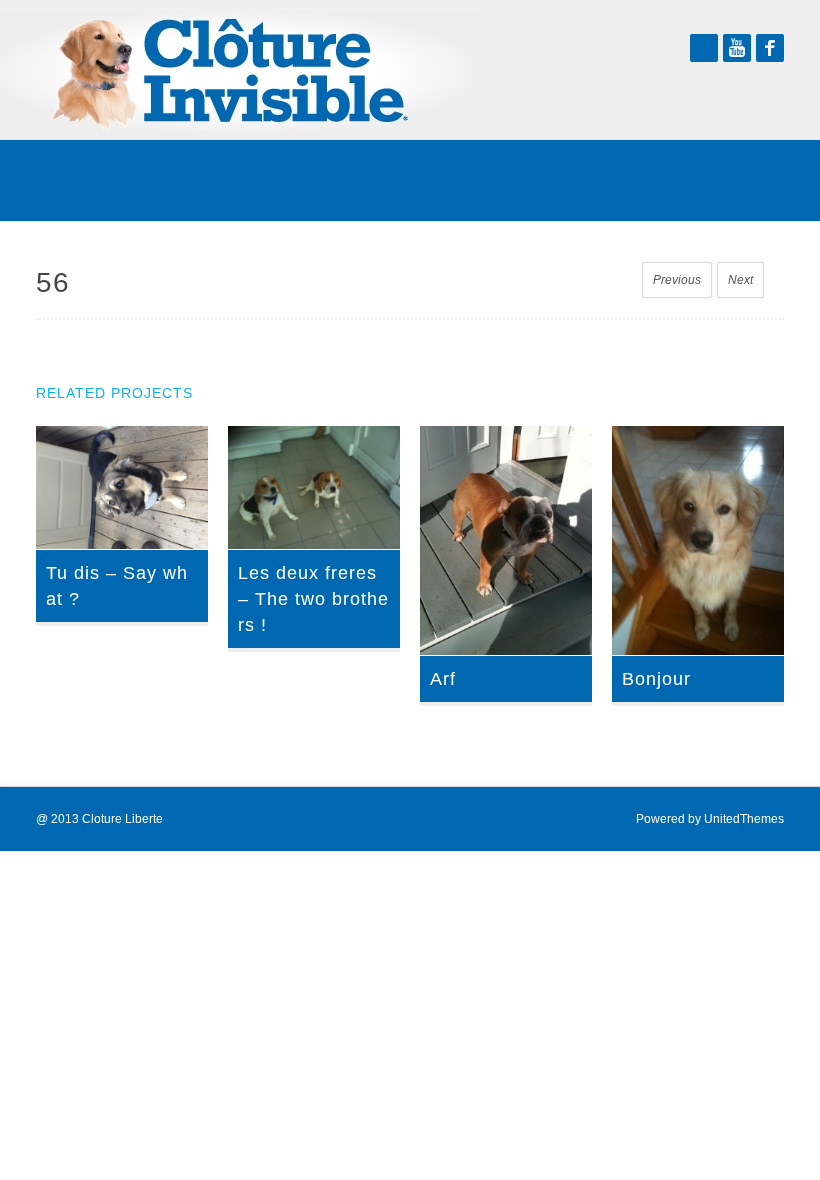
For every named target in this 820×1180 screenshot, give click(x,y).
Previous (677, 280)
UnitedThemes (744, 819)
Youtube (737, 48)
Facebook (770, 48)
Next (740, 280)
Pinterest (704, 48)
